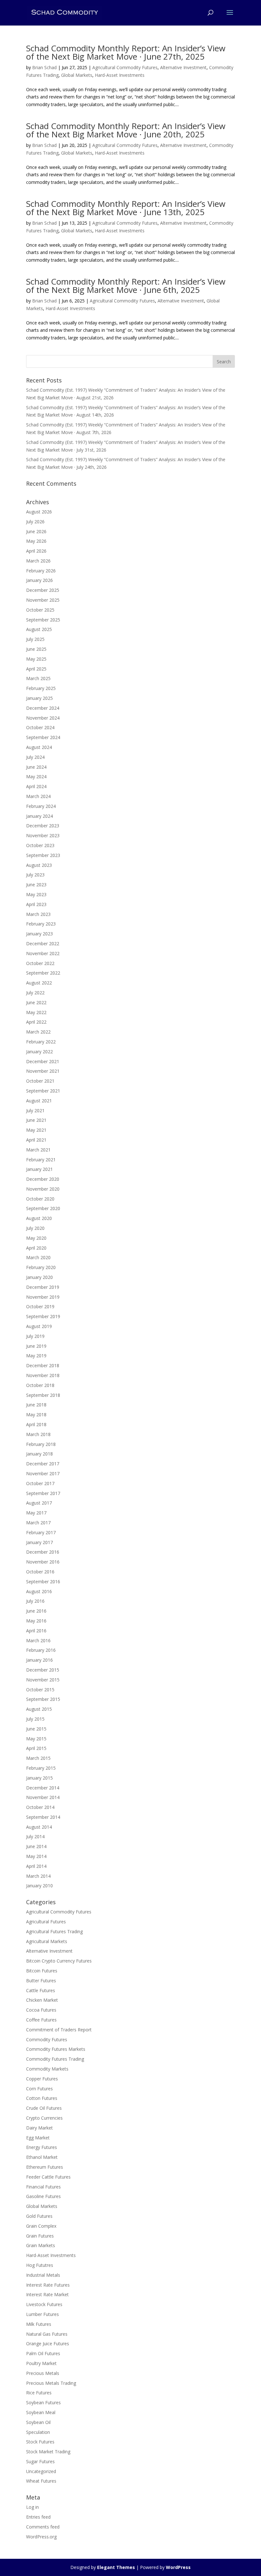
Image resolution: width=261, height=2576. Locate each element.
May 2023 (36, 894)
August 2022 (39, 983)
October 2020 (40, 1199)
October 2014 (40, 1807)
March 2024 (38, 796)
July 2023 (35, 875)
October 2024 (40, 727)
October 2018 (40, 1385)
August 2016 (39, 1591)
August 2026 (39, 512)
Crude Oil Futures (44, 2108)
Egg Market (38, 2138)
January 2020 (39, 1277)
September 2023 (43, 855)
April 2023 (36, 904)
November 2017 (43, 1473)
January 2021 (39, 1169)
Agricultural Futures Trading (54, 1931)
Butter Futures (41, 1981)
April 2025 (36, 669)
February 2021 (41, 1160)
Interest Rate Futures (48, 2285)
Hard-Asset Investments (120, 75)
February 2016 (41, 1650)
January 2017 (39, 1542)
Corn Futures (39, 2089)
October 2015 (40, 1690)
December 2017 (43, 1464)
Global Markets (77, 75)
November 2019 (43, 1297)
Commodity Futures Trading (55, 2059)
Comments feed (43, 2527)
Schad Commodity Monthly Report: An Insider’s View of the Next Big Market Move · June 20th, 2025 (126, 130)
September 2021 (43, 1091)
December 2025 (43, 590)
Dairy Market (39, 2128)
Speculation (38, 2432)
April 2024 (36, 786)
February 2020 (41, 1267)
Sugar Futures (40, 2461)
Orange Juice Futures (48, 2344)
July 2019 (35, 1336)
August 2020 (39, 1218)
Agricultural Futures (46, 1922)
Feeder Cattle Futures (48, 2177)
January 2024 (39, 816)
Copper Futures (42, 2079)
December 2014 (43, 1788)
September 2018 (43, 1395)
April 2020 (36, 1248)
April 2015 (36, 1748)
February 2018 (41, 1444)
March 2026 (38, 561)
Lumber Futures (42, 2314)
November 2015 (43, 1680)
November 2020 (43, 1189)
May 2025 (36, 659)
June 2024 (36, 767)
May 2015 (36, 1739)
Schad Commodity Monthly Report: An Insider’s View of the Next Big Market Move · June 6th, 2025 (126, 286)
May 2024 (36, 776)
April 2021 (36, 1140)
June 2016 (36, 1611)
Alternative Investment (183, 67)
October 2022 (40, 963)
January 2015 (39, 1778)
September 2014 (43, 1817)
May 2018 (36, 1415)
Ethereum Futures (45, 2167)
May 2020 (36, 1238)
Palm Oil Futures (43, 2353)
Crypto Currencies (44, 2118)
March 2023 (38, 914)
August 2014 (39, 1827)
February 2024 (41, 806)
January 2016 (39, 1660)
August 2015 (39, 1709)
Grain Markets (41, 2245)
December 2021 (43, 1061)
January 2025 (39, 698)
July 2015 (35, 1719)
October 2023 (40, 845)
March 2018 (38, 1434)
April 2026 (36, 551)
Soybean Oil (38, 2422)
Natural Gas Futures (47, 2334)
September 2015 (43, 1699)
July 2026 (35, 522)
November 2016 (43, 1562)
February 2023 (41, 924)
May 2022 (36, 1012)
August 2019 (39, 1326)
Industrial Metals (43, 2275)
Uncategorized (41, 2471)
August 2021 (39, 1101)
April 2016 (36, 1631)
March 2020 (38, 1257)
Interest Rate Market (47, 2294)
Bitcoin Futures (42, 1971)
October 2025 (40, 610)
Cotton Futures (42, 2098)
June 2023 (36, 885)
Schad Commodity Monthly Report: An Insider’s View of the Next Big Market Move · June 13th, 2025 (126, 208)
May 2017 (36, 1513)
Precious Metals (43, 2373)
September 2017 (43, 1493)
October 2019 (40, 1306)
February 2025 (41, 688)
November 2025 (43, 600)
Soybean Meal (41, 2412)
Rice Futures (39, 2393)
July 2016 (35, 1601)
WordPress (178, 2567)
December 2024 (43, 708)
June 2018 (36, 1405)
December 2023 (43, 826)
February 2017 (41, 1532)
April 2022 (36, 1022)
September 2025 (43, 620)
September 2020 (43, 1208)
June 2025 (36, 649)
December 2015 (43, 1670)
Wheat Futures (41, 2481)
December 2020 (43, 1179)
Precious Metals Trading (51, 2383)
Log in (32, 2507)
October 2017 (40, 1483)
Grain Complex (41, 2226)
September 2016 (43, 1582)
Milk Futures (39, 2324)
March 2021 (38, 1150)
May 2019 (36, 1356)
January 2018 (39, 1454)
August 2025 (39, 629)
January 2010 (39, 1886)
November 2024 (43, 718)
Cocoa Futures (41, 2010)
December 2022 (43, 943)
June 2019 (36, 1346)
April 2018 (36, 1424)
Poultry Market (41, 2363)
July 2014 (35, 1836)
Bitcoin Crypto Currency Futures (59, 1961)
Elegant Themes (116, 2567)
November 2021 (43, 1071)
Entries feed (38, 2517)
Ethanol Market (42, 2157)
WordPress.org (41, 2537)
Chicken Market (42, 2000)
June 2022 (36, 1002)
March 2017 (38, 1523)
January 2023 (39, 934)
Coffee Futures (41, 2020)
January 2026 (39, 580)
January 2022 (39, 1052)
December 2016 (43, 1552)
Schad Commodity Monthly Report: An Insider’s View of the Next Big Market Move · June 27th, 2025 (126, 52)
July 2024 (35, 757)
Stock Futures (40, 2442)
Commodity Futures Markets (56, 2049)
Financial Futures (43, 2187)
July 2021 (35, 1110)
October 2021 (40, 1081)
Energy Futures (42, 2147)
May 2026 (36, 541)
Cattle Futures (41, 1990)
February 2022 (41, 1042)
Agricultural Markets (47, 1941)
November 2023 (43, 835)
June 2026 (36, 531)
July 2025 (35, 639)
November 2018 (43, 1375)
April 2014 (36, 1866)
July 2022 (35, 993)
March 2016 (38, 1640)
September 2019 (43, 1316)
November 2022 (43, 953)
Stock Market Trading (48, 2452)
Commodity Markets (47, 2069)
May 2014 (36, 1856)
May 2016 (36, 1621)
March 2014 (38, 1876)
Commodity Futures (47, 2039)
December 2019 (43, 1287)
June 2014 (36, 1846)
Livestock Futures (44, 2304)
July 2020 (35, 1228)
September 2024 (43, 737)
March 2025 (38, 678)
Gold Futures (39, 2216)
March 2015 (38, 1758)
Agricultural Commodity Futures (125, 67)
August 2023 (39, 865)
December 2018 (43, 1365)
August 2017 (39, 1503)
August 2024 (39, 747)
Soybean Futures (43, 2402)
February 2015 (41, 1768)
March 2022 (38, 1032)
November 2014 (43, 1797)
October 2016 (40, 1572)
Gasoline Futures (43, 2196)
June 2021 (36, 1120)
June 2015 (36, 1729)
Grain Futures (40, 2236)
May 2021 (36, 1130)
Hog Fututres (40, 2265)
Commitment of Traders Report (59, 2030)
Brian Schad (44, 67)
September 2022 (43, 973)
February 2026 (41, 571)
